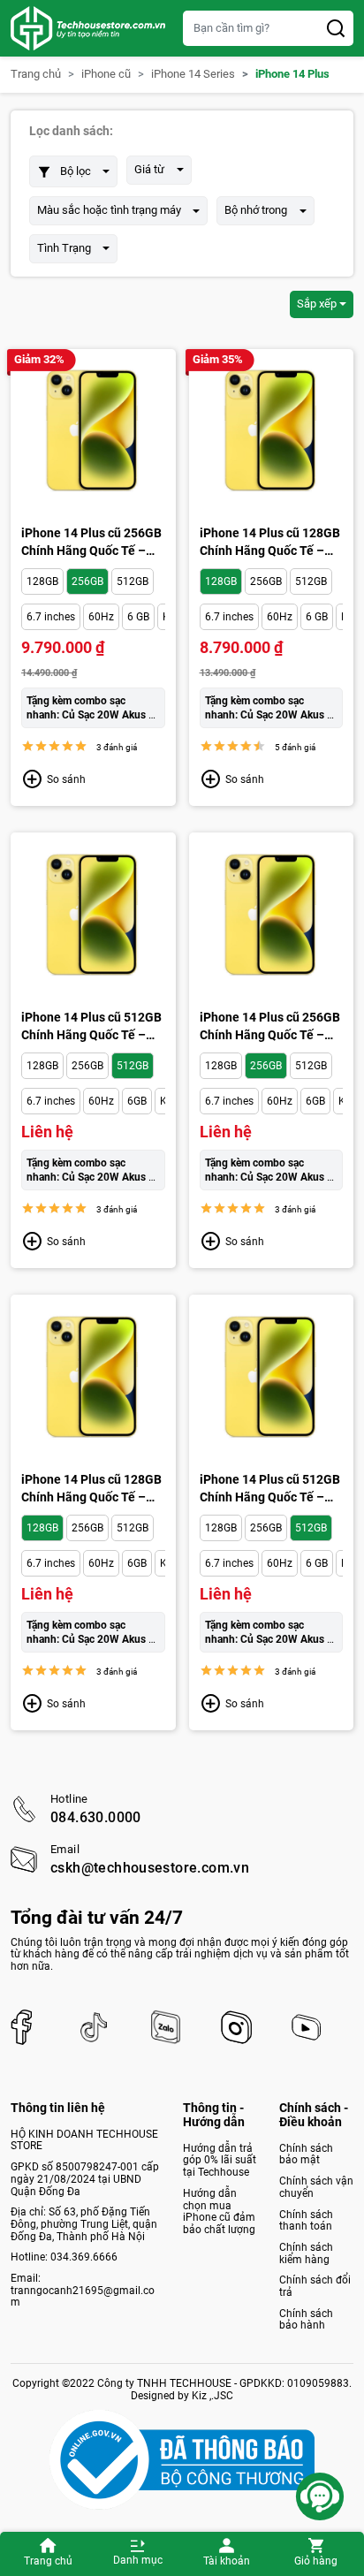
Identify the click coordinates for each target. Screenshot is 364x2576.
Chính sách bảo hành (306, 2320)
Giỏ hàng (316, 2561)
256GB (87, 581)
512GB (133, 581)
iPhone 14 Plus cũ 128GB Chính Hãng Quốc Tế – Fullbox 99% (91, 1489)
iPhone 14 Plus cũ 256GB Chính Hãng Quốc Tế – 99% (91, 543)
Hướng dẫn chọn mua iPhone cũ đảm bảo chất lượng (219, 2211)
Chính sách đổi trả (315, 2286)
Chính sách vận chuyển (316, 2187)
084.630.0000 (96, 1818)
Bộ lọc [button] (76, 171)
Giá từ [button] (149, 169)
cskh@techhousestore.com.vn (150, 1868)
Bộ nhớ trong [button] (256, 210)
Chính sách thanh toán (306, 2221)
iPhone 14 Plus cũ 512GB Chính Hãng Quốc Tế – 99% (270, 1489)
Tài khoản (227, 2561)
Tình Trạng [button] (64, 248)
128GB (42, 581)
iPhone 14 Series (193, 74)
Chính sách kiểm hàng (306, 2253)
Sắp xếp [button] (317, 304)
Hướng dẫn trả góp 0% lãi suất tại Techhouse (220, 2160)
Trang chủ (48, 2561)
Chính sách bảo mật (306, 2154)
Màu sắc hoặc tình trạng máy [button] (109, 210)
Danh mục (138, 2560)
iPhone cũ (106, 74)
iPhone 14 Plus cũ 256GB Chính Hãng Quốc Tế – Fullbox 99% (270, 1027)
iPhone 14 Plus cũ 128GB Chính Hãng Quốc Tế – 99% (270, 543)
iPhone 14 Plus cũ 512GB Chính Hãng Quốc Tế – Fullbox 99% (91, 1027)
